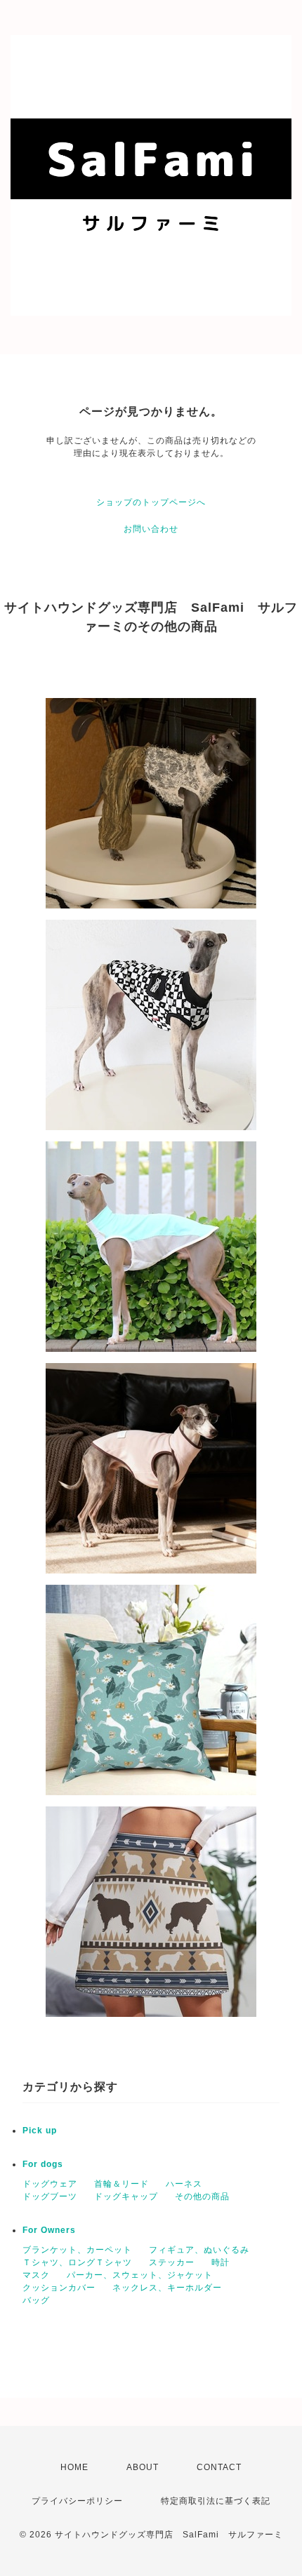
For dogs (43, 2164)
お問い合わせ (151, 529)
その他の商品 (202, 2196)
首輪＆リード (122, 2184)
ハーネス (184, 2184)
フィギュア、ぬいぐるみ (199, 2250)
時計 (221, 2262)
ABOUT (143, 2467)
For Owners (49, 2230)
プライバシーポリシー (77, 2501)
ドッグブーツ (50, 2196)
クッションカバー (59, 2288)
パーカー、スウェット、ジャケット (140, 2275)
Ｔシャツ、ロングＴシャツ (77, 2262)
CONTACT (219, 2467)
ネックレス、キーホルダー (167, 2288)
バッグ (36, 2300)
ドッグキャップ (126, 2196)
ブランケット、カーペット (77, 2250)
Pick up (40, 2131)
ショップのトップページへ (151, 502)
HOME (74, 2467)
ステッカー (172, 2262)
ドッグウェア (50, 2184)
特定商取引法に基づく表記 (216, 2501)
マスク (36, 2275)
